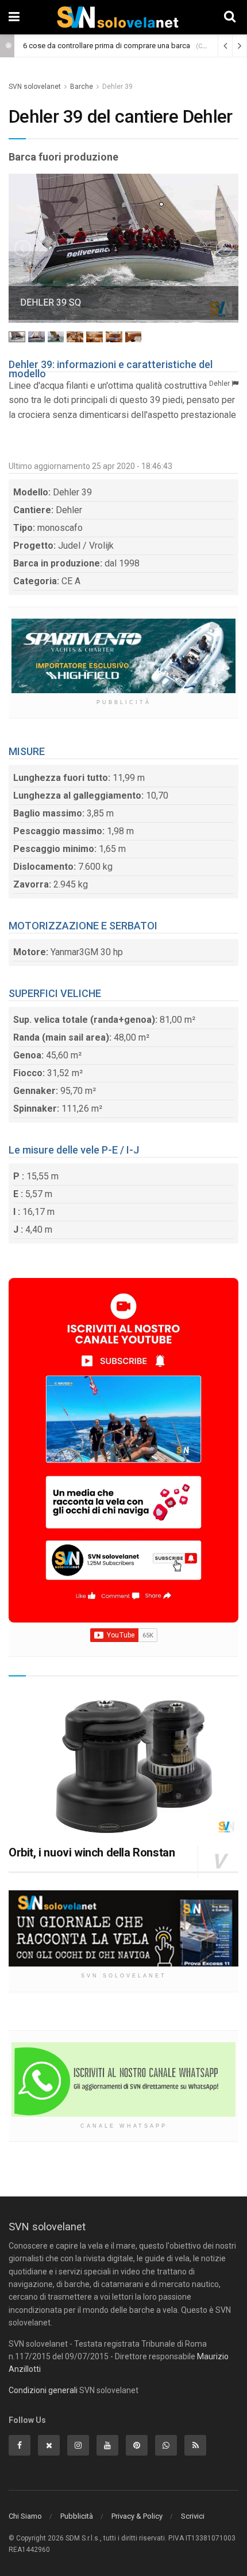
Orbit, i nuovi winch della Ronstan (92, 1852)
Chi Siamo (25, 2516)
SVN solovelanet (35, 87)
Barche (82, 87)
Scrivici (193, 2516)
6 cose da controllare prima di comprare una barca (107, 46)
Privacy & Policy (137, 2516)
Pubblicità (77, 2516)
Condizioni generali (43, 2390)
